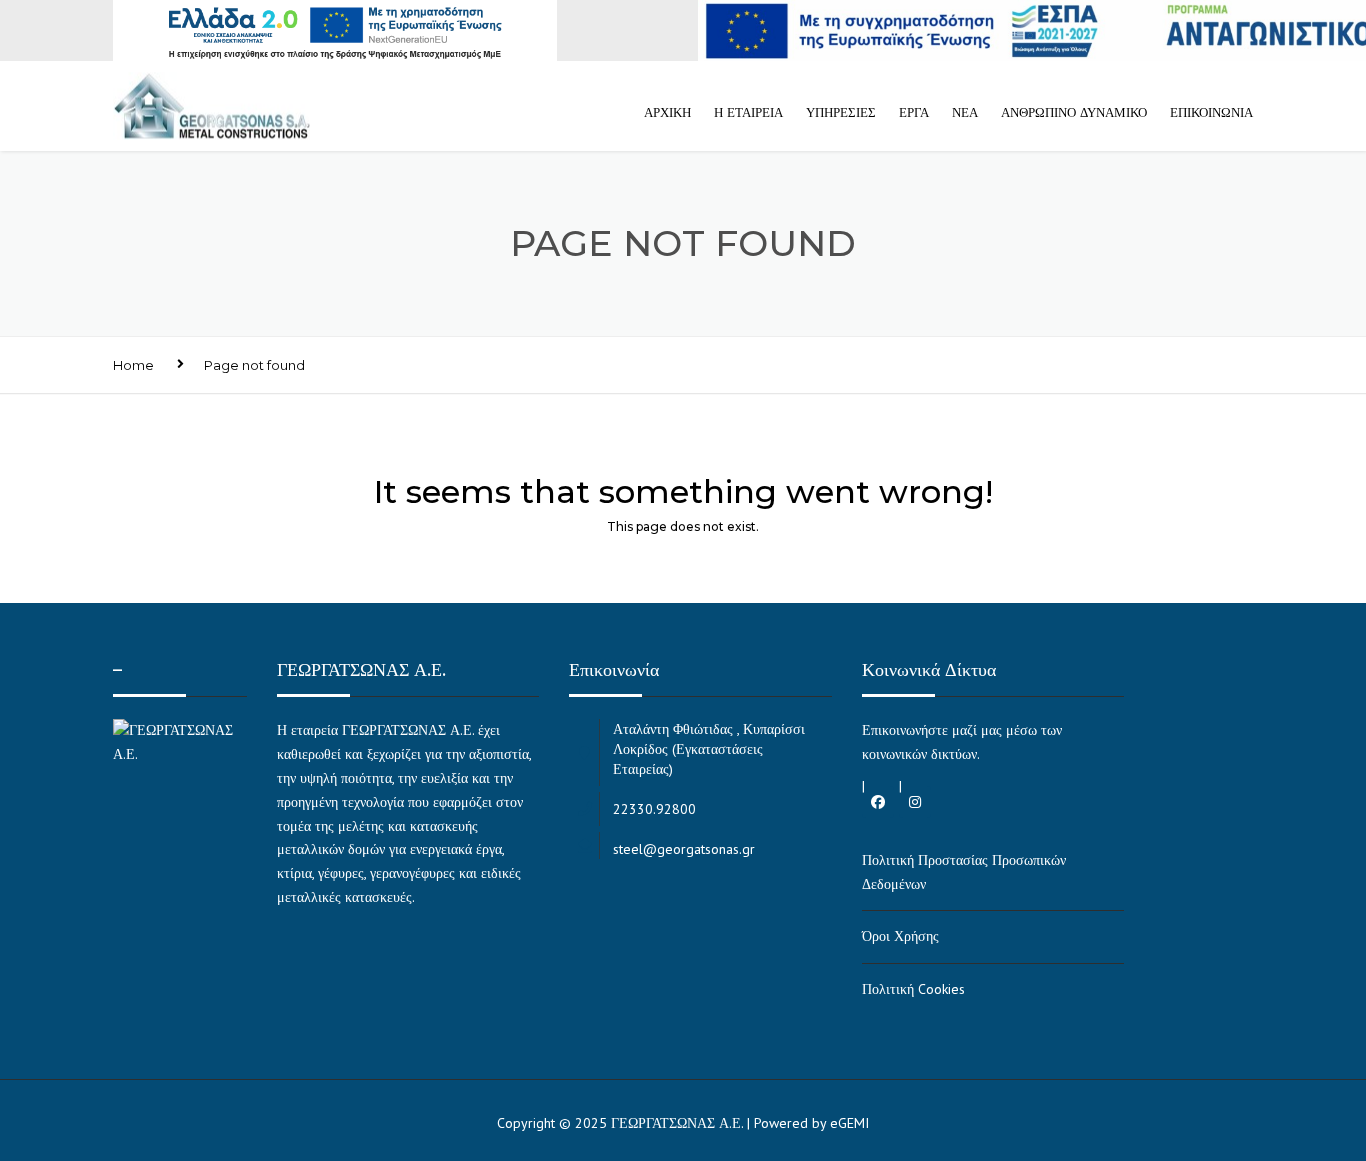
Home (133, 365)
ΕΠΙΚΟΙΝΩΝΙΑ (1211, 112)
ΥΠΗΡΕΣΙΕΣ (841, 112)
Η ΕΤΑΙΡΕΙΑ (748, 112)
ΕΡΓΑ (914, 112)
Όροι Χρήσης (900, 936)
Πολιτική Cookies (913, 989)
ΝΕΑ (965, 112)
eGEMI (849, 1123)
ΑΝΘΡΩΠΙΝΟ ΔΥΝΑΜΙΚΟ (1074, 112)
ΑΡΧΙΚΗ (667, 112)
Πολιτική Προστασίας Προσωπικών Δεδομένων (964, 872)
